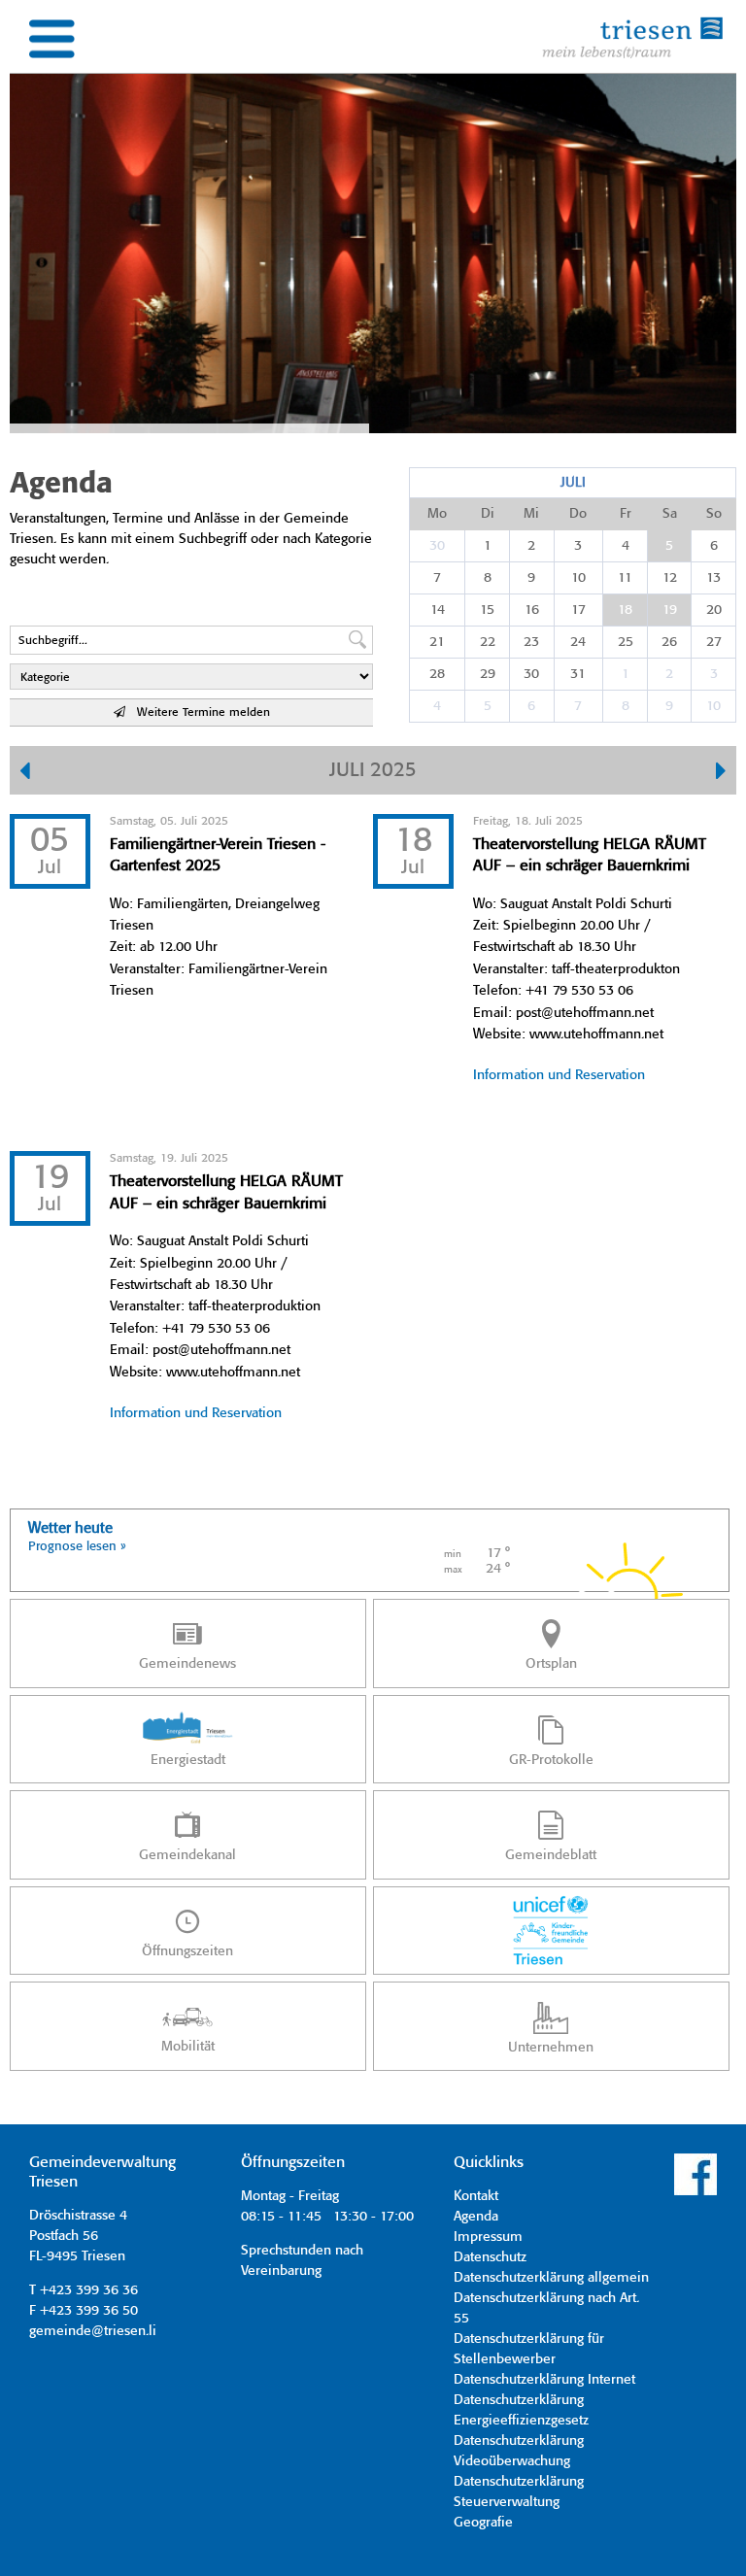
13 (713, 578)
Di (488, 514)
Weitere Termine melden (198, 712)
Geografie (483, 2523)
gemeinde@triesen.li (93, 2331)
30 (437, 546)
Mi (531, 514)
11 (625, 578)
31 (578, 674)
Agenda (476, 2217)
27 (714, 642)
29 (488, 674)
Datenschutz (490, 2257)
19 (670, 610)
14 (438, 610)
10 (578, 578)
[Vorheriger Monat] (25, 773)
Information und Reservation (559, 1075)
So (714, 514)
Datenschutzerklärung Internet (544, 2380)
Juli (573, 483)
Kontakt (476, 2196)
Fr (626, 514)
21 (437, 642)
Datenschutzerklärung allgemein (551, 2278)
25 (626, 642)
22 (488, 642)
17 (578, 610)
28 (437, 674)
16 (532, 610)
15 (487, 610)
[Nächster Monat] (721, 773)
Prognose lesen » (77, 1547)
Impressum (488, 2237)
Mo (437, 514)
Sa (670, 514)
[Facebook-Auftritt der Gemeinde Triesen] (695, 2192)
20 (714, 610)
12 (670, 578)
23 (531, 642)
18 (625, 610)
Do (578, 514)
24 (578, 642)
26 (669, 642)
